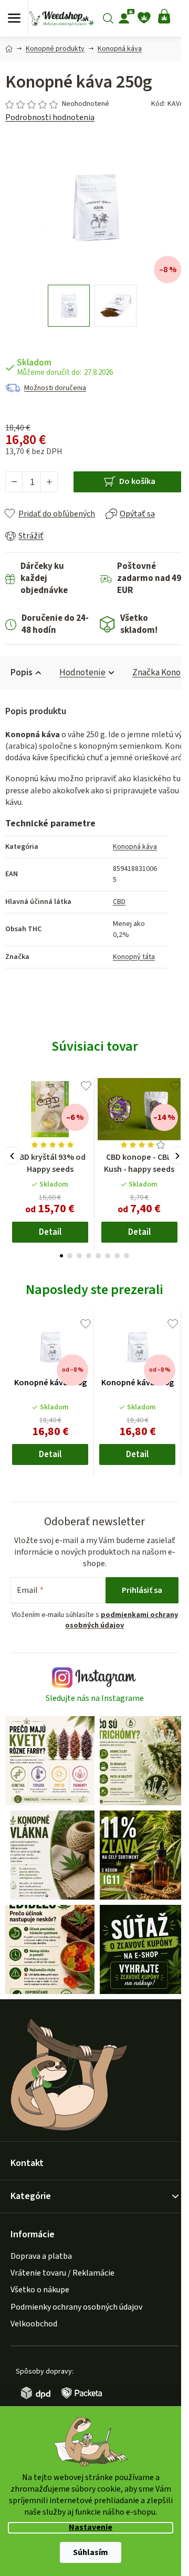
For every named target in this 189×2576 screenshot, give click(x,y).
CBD (119, 902)
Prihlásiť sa (142, 1590)
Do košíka (137, 481)
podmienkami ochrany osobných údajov (122, 1620)
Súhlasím (91, 2552)
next (177, 1156)
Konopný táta (134, 957)
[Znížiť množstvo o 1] (14, 482)
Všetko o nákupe (40, 2290)
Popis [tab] (22, 673)
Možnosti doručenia (55, 388)
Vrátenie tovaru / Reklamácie (62, 2273)
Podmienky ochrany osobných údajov (76, 2307)
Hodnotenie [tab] (82, 673)
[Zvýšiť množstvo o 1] (49, 482)
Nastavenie (91, 2528)
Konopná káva (135, 847)
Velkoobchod (34, 2324)
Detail (50, 1232)
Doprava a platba (41, 2256)
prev (12, 1156)
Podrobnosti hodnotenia (50, 117)
